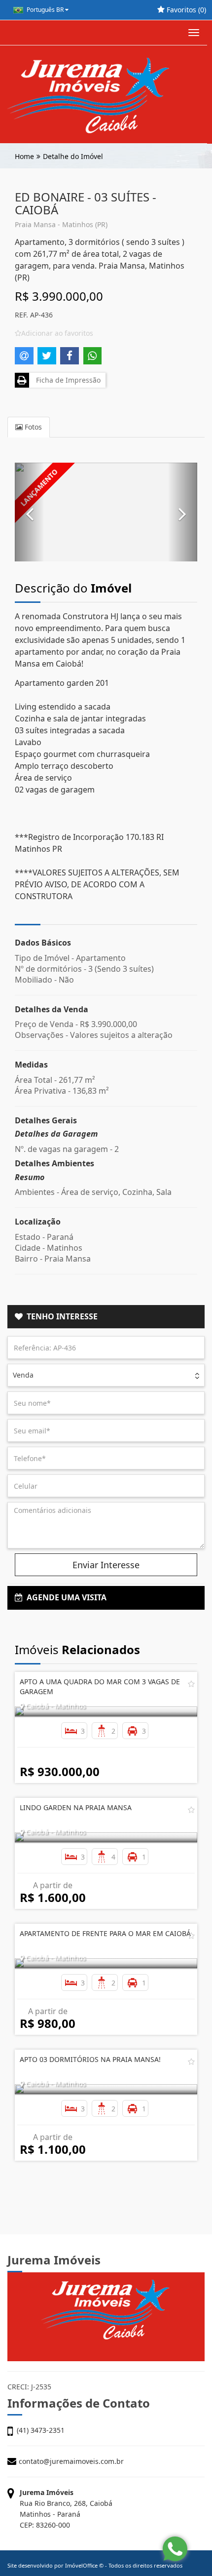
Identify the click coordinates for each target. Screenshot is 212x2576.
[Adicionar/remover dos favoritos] (191, 1684)
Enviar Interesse (106, 1565)
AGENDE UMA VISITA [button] (65, 1597)
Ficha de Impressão (66, 380)
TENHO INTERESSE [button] (60, 1316)
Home (24, 156)
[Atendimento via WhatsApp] (175, 2549)
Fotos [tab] (32, 427)
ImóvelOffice (81, 2565)
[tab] (106, 1317)
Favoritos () (185, 10)
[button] (30, 512)
